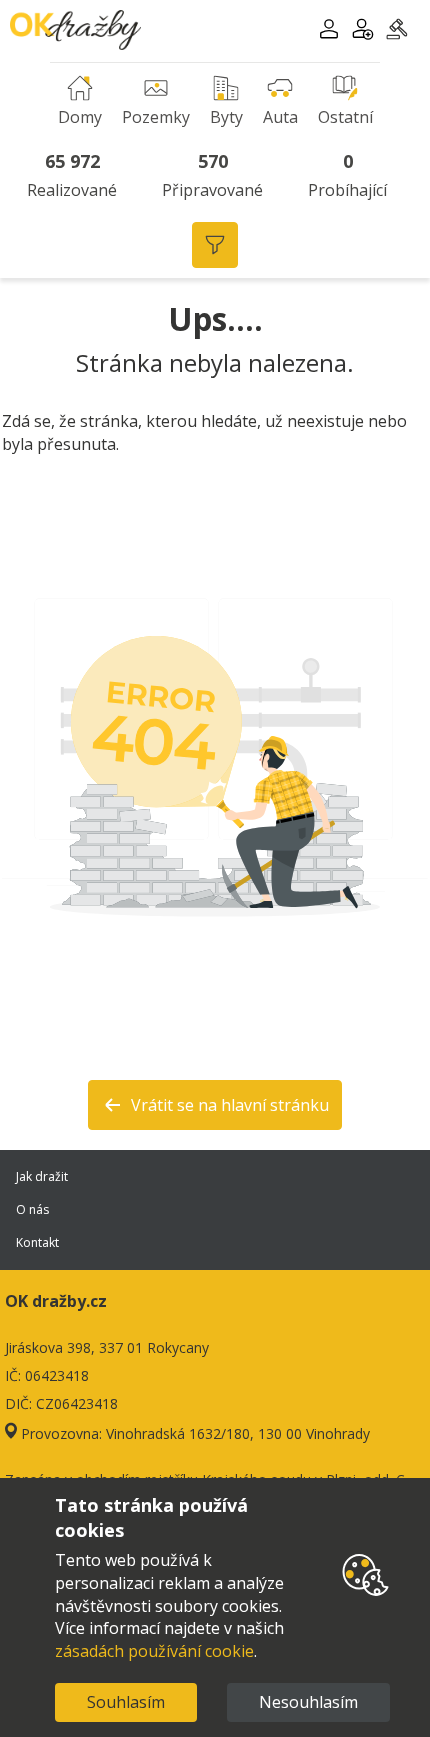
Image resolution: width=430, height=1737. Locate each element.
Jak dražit (42, 1176)
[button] (329, 31)
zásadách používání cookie (154, 1651)
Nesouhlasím (308, 1702)
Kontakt (37, 1242)
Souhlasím (126, 1702)
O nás (32, 1209)
